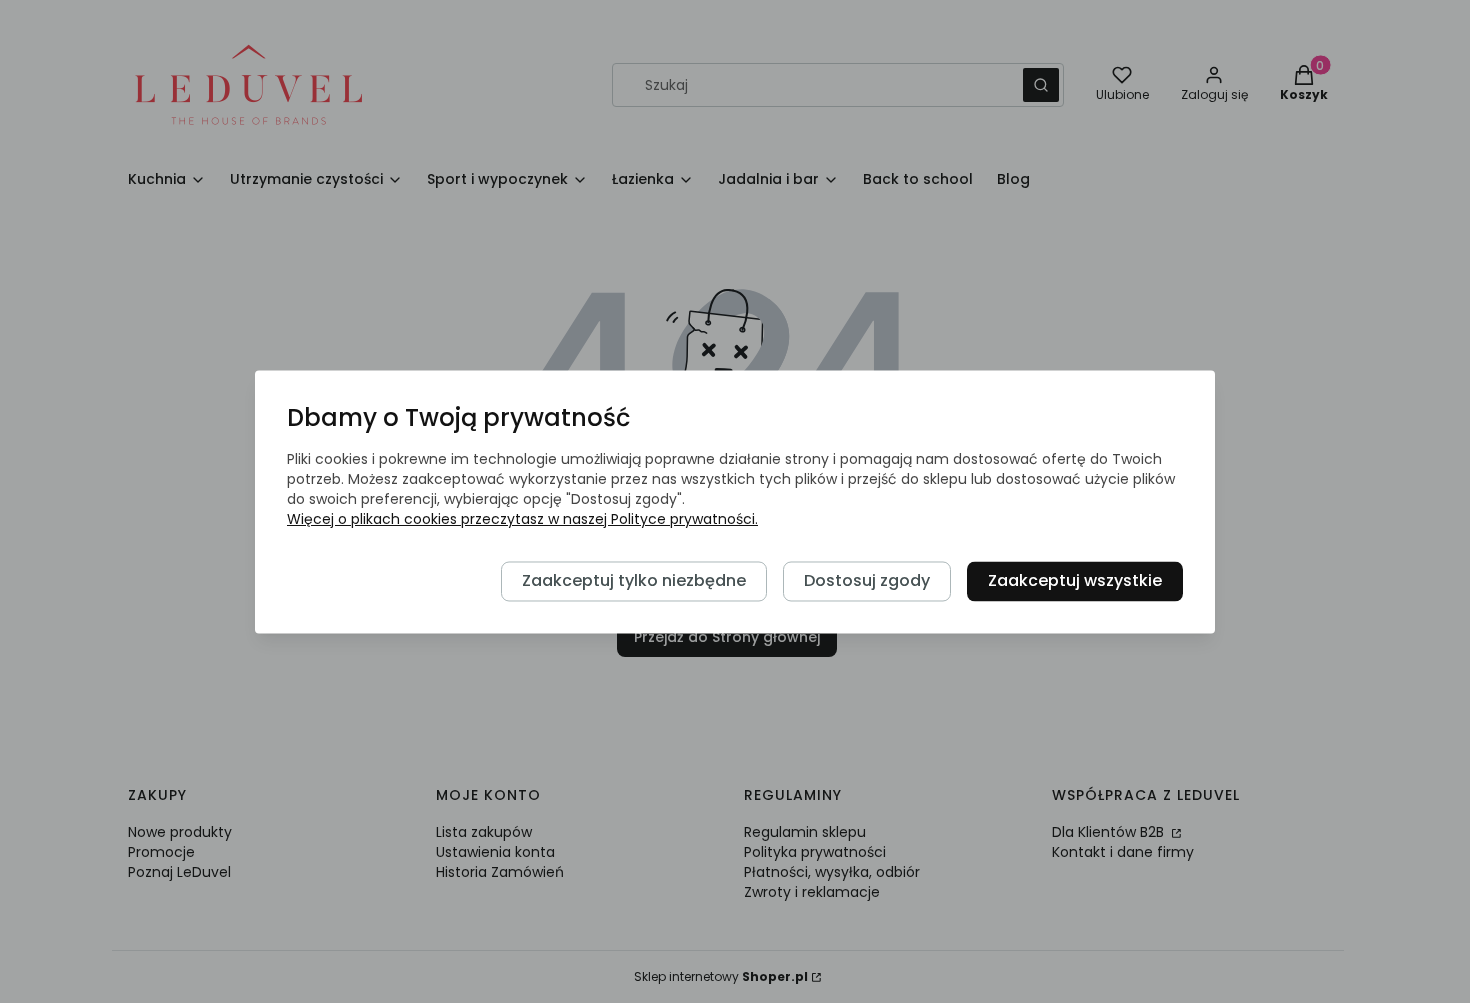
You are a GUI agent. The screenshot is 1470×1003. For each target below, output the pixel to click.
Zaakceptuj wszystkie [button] (1075, 580)
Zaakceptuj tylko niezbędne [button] (634, 580)
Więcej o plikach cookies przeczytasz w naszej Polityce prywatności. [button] (522, 519)
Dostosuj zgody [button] (867, 580)
